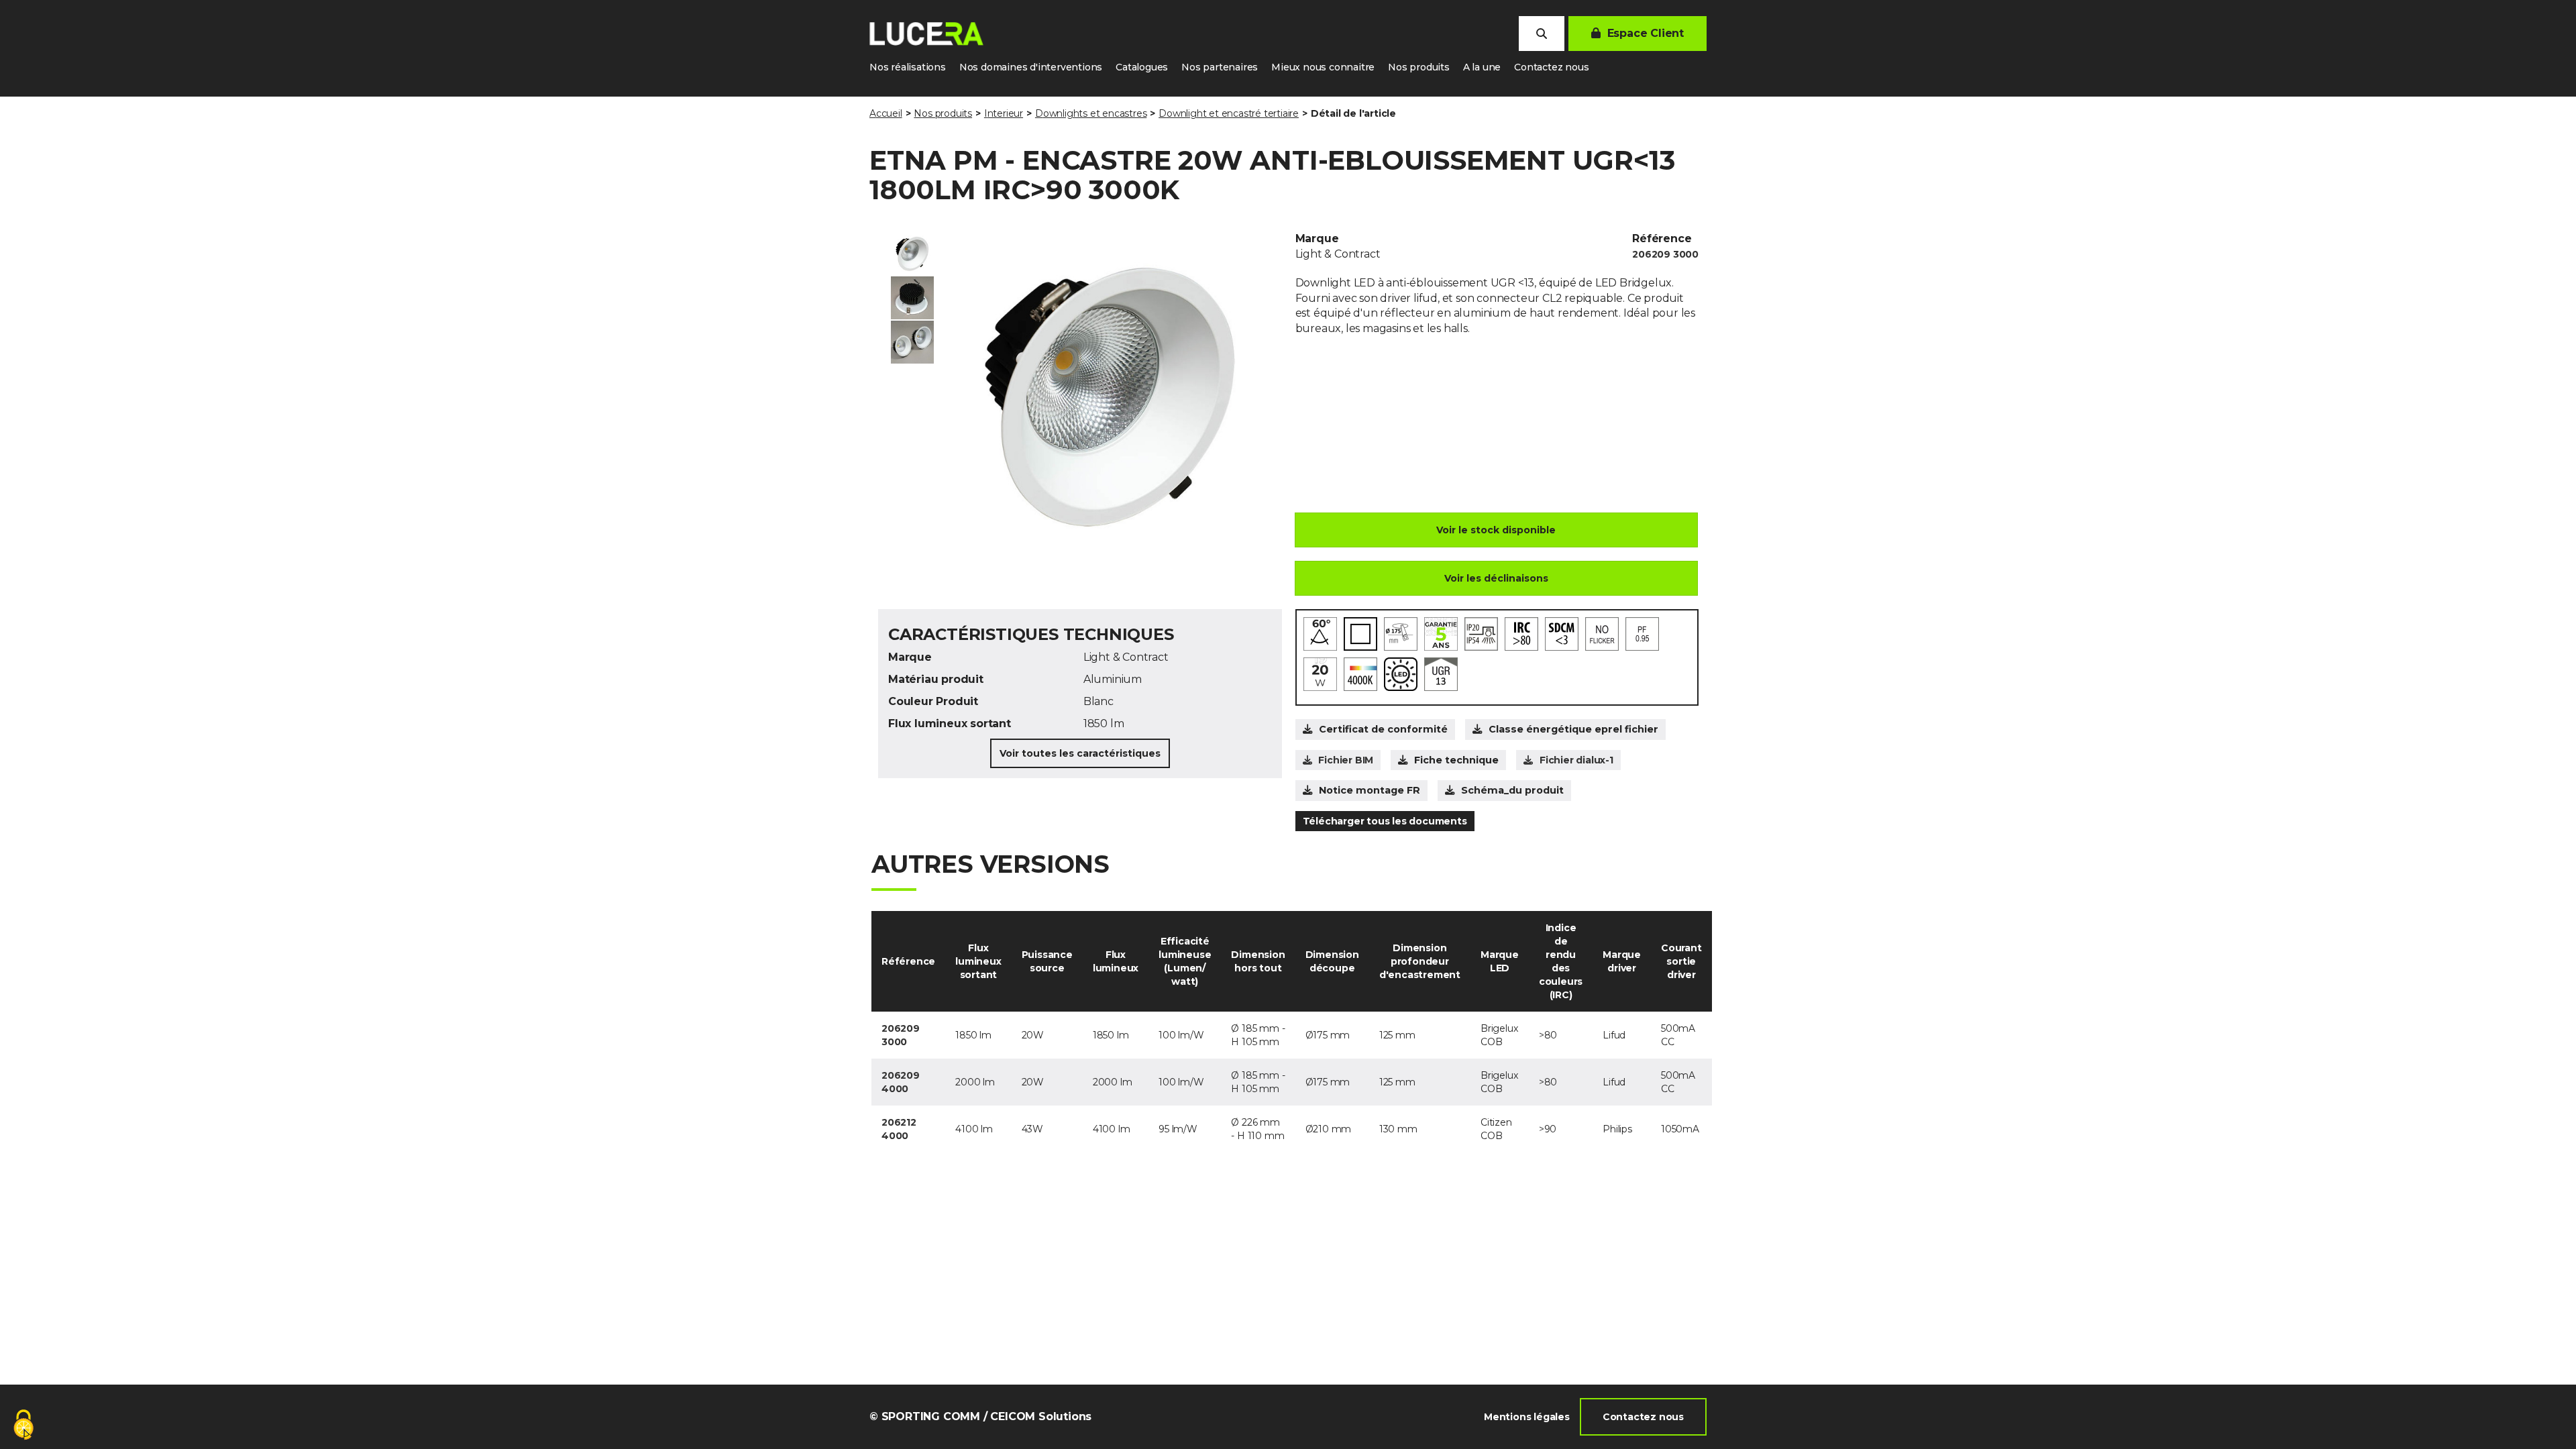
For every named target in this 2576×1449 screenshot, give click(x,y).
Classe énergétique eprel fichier (1573, 729)
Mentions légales (1527, 1417)
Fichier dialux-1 (1576, 760)
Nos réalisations (908, 67)
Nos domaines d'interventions (1031, 67)
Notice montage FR (1370, 790)
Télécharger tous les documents (1385, 821)
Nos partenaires (1220, 67)
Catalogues (1142, 67)
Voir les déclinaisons (1496, 578)
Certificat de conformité (1383, 729)
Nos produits (1419, 67)
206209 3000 (1665, 254)
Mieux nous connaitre (1323, 67)
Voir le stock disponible (1496, 530)
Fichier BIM (1346, 760)
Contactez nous (1551, 67)
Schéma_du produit (1512, 790)
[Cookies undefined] (23, 1426)
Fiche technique (1456, 760)
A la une (1482, 67)
